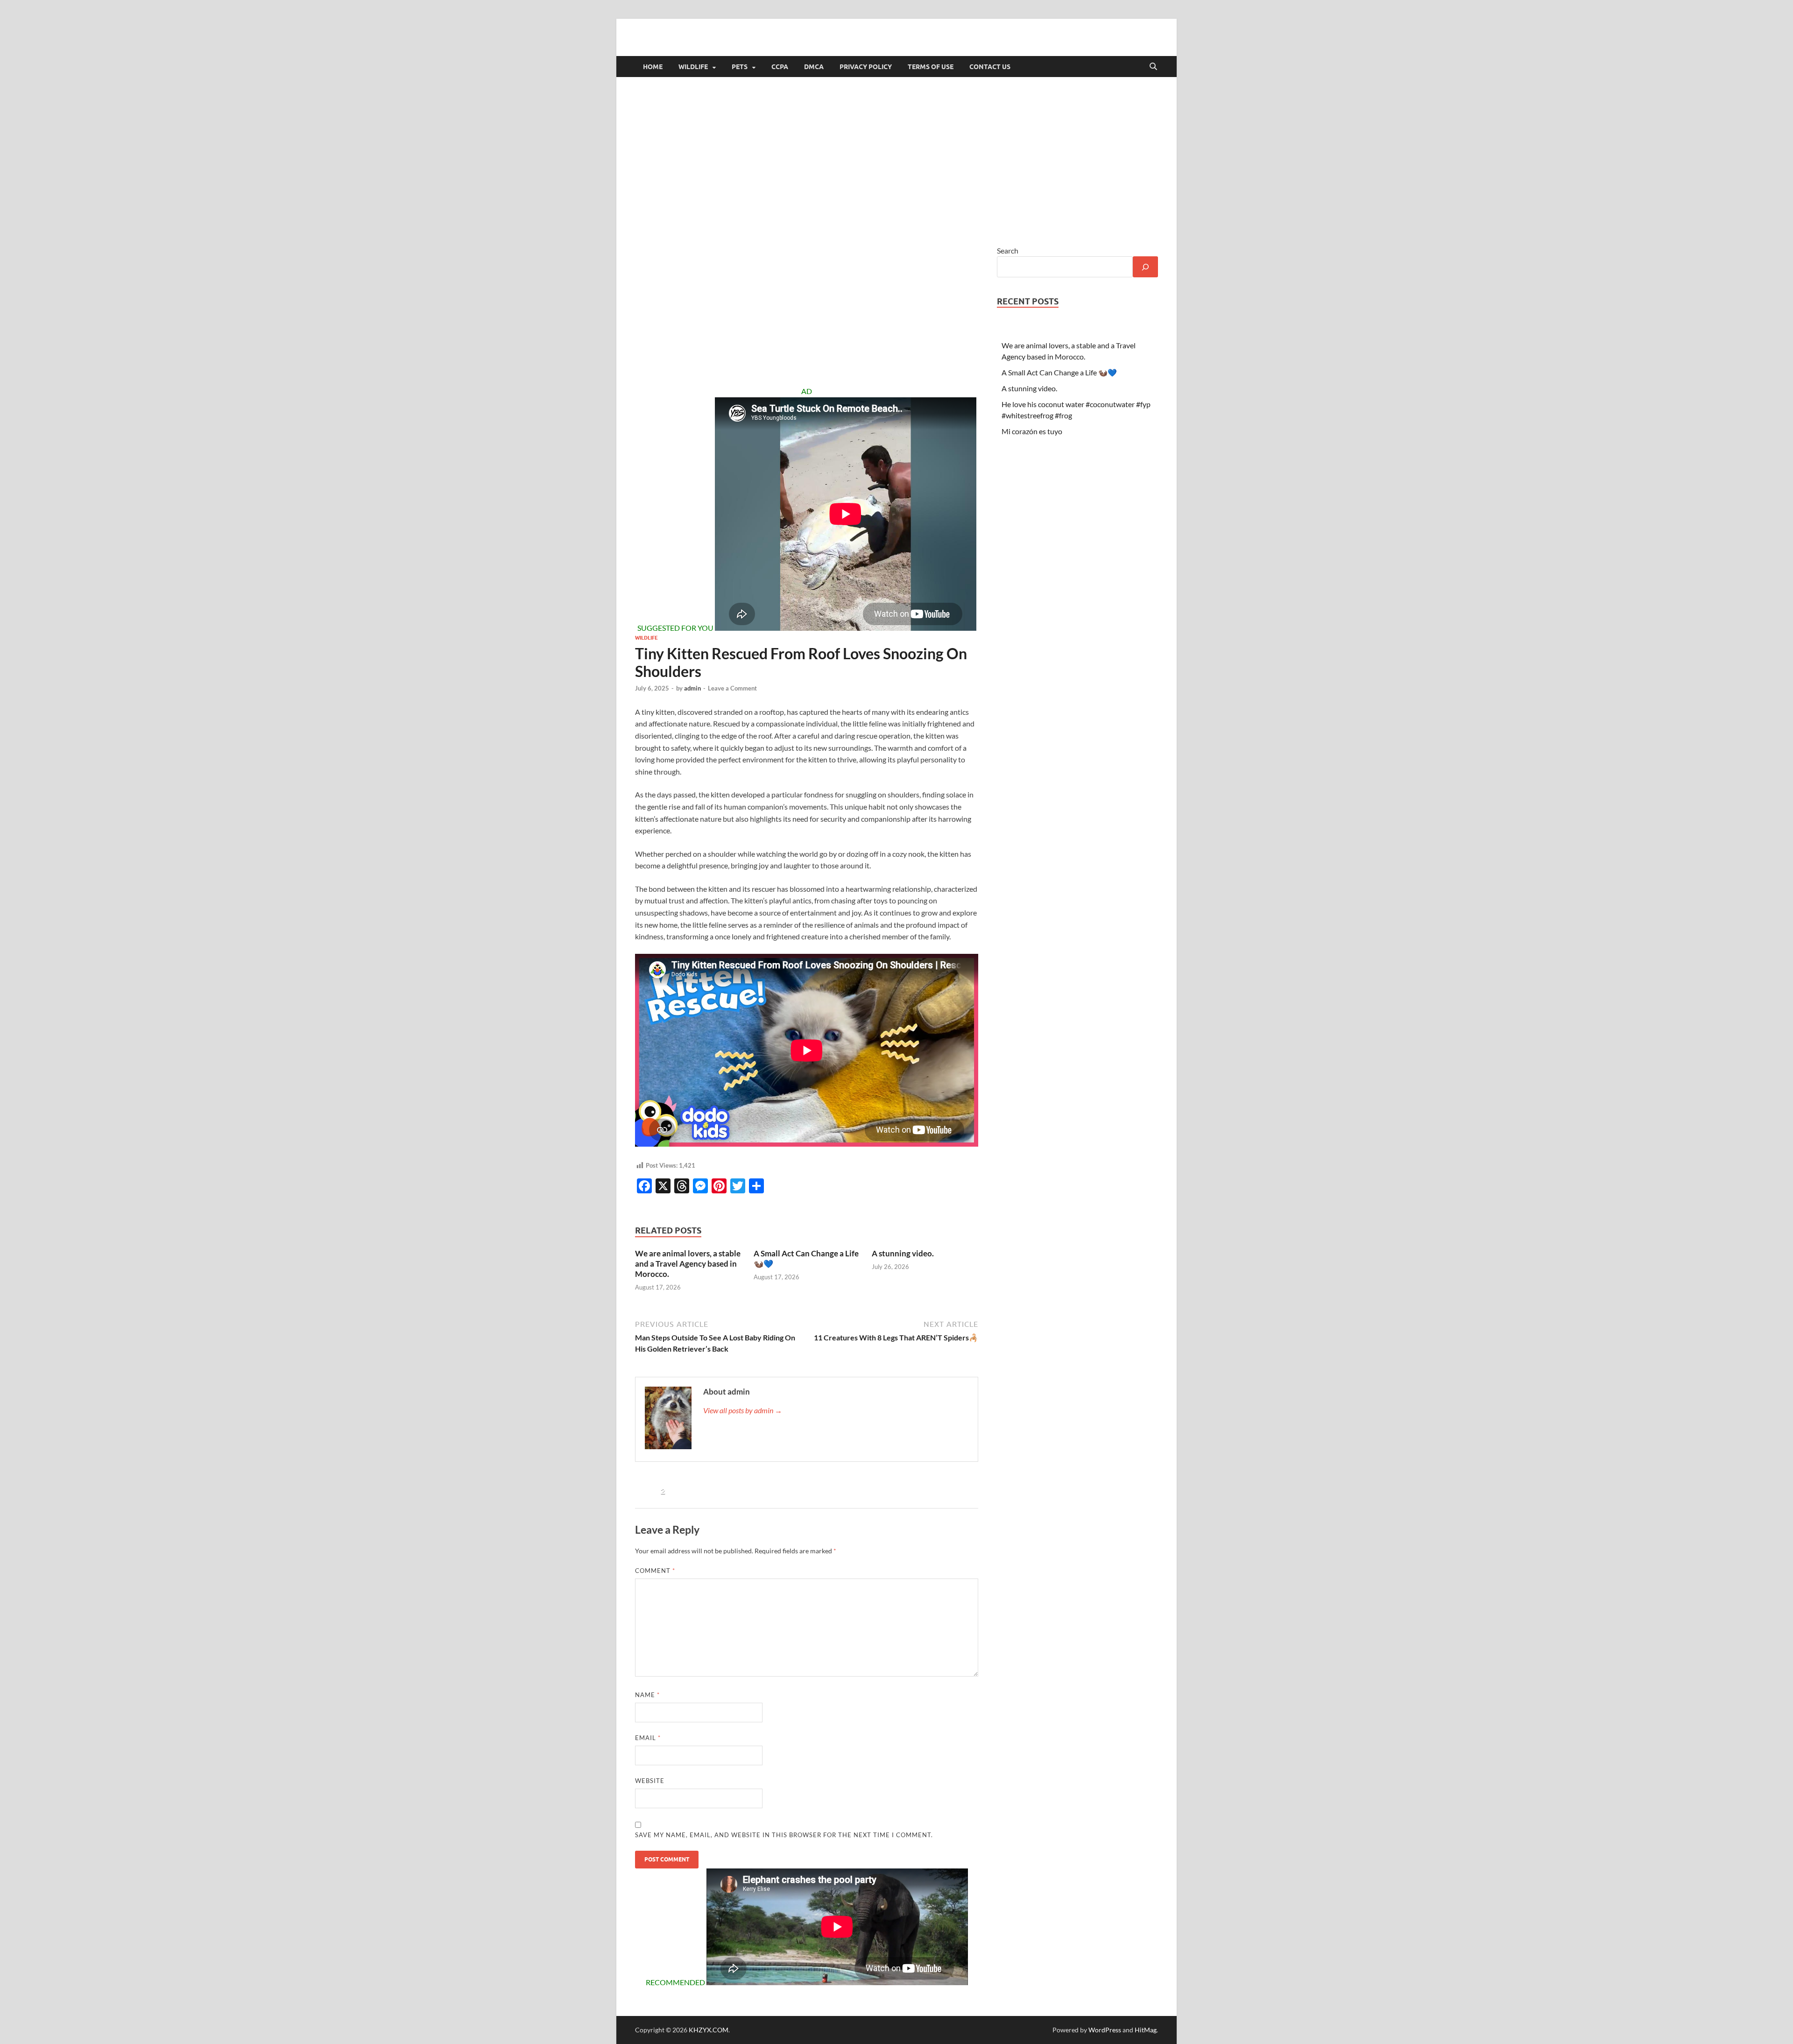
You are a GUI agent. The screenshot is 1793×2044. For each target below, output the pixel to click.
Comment (655, 1571)
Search (1008, 250)
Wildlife (693, 67)
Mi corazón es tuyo (1032, 431)
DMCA (814, 67)
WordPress (1105, 2030)
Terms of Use (931, 67)
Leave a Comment (732, 688)
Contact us (990, 67)
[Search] (1145, 267)
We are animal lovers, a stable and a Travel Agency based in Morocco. (688, 1264)
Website (650, 1781)
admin (692, 688)
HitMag (1146, 2030)
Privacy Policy (866, 67)
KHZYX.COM (709, 2030)
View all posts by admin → (743, 1410)
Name (647, 1695)
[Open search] (1153, 67)
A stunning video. (903, 1253)
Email (648, 1738)
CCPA (780, 67)
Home (653, 67)
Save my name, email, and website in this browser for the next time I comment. (784, 1835)
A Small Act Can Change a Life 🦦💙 (1059, 372)
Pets (740, 67)
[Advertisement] (896, 161)
